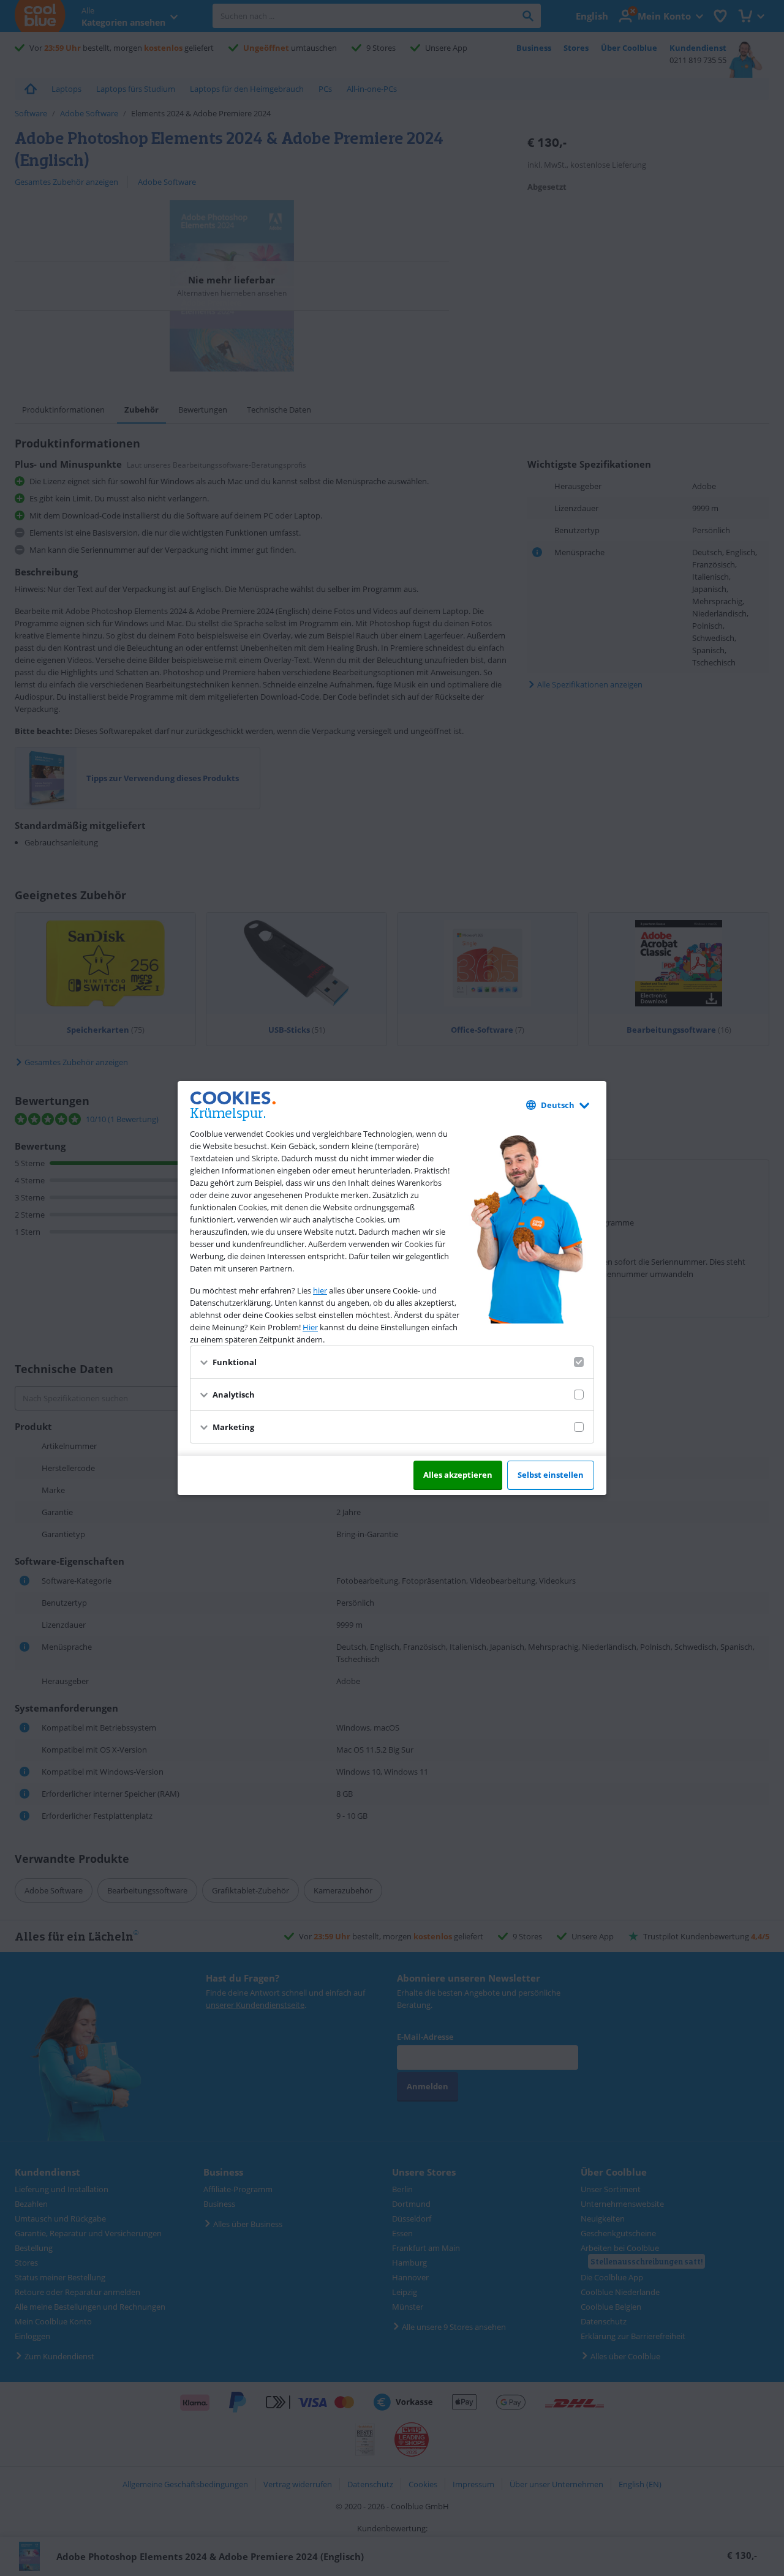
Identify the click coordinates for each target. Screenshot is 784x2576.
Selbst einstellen (551, 1475)
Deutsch (558, 1105)
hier (320, 1290)
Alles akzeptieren (458, 1475)
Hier (310, 1327)
